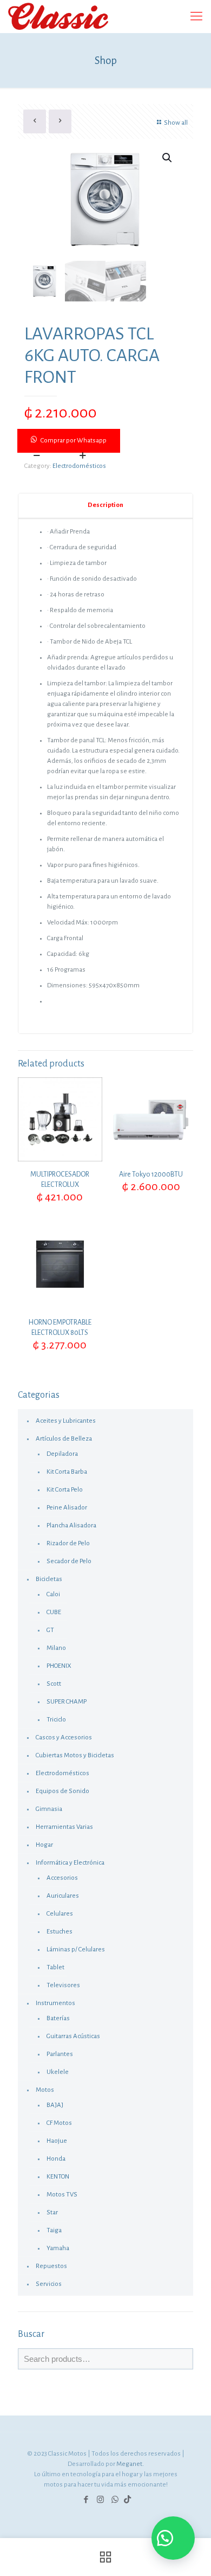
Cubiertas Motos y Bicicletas (75, 1755)
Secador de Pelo (69, 1561)
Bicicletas (49, 1579)
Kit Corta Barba (67, 1472)
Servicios (49, 2284)
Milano (56, 1648)
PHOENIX (59, 1666)
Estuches (60, 1932)
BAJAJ (55, 2105)
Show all (176, 123)
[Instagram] (100, 2500)
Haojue (57, 2141)
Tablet (55, 1967)
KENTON (58, 2177)
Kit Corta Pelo (65, 1490)
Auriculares (63, 1896)
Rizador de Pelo (68, 1543)
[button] (105, 441)
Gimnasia (49, 1809)
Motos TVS (62, 2195)
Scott (54, 1684)
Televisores (63, 1985)
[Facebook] (86, 2500)
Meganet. (130, 2464)
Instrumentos (55, 2003)
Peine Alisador (67, 1508)
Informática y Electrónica (70, 1863)
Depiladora (62, 1454)
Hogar (44, 1845)
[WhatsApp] (115, 2500)
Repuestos (51, 2266)
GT (50, 1630)
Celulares (60, 1914)
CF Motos (59, 2123)
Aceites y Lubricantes (66, 1421)
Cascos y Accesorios (64, 1737)
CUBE (54, 1612)
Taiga (54, 2230)
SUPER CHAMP (67, 1702)
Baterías (58, 2018)
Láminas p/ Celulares (76, 1949)
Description (105, 505)
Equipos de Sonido (62, 1791)
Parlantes (60, 2054)
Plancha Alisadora (71, 1525)
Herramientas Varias (64, 1827)
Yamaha (58, 2248)
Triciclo (56, 1720)
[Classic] (58, 16)
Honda (56, 2159)
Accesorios (62, 1878)
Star (52, 2212)
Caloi (53, 1594)
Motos (45, 2090)
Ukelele (58, 2072)
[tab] (105, 506)
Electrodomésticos (79, 466)
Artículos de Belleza (64, 1439)
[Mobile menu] (196, 16)
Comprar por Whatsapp (74, 441)
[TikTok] (127, 2500)
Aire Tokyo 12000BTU (151, 1174)
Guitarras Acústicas (73, 2036)
